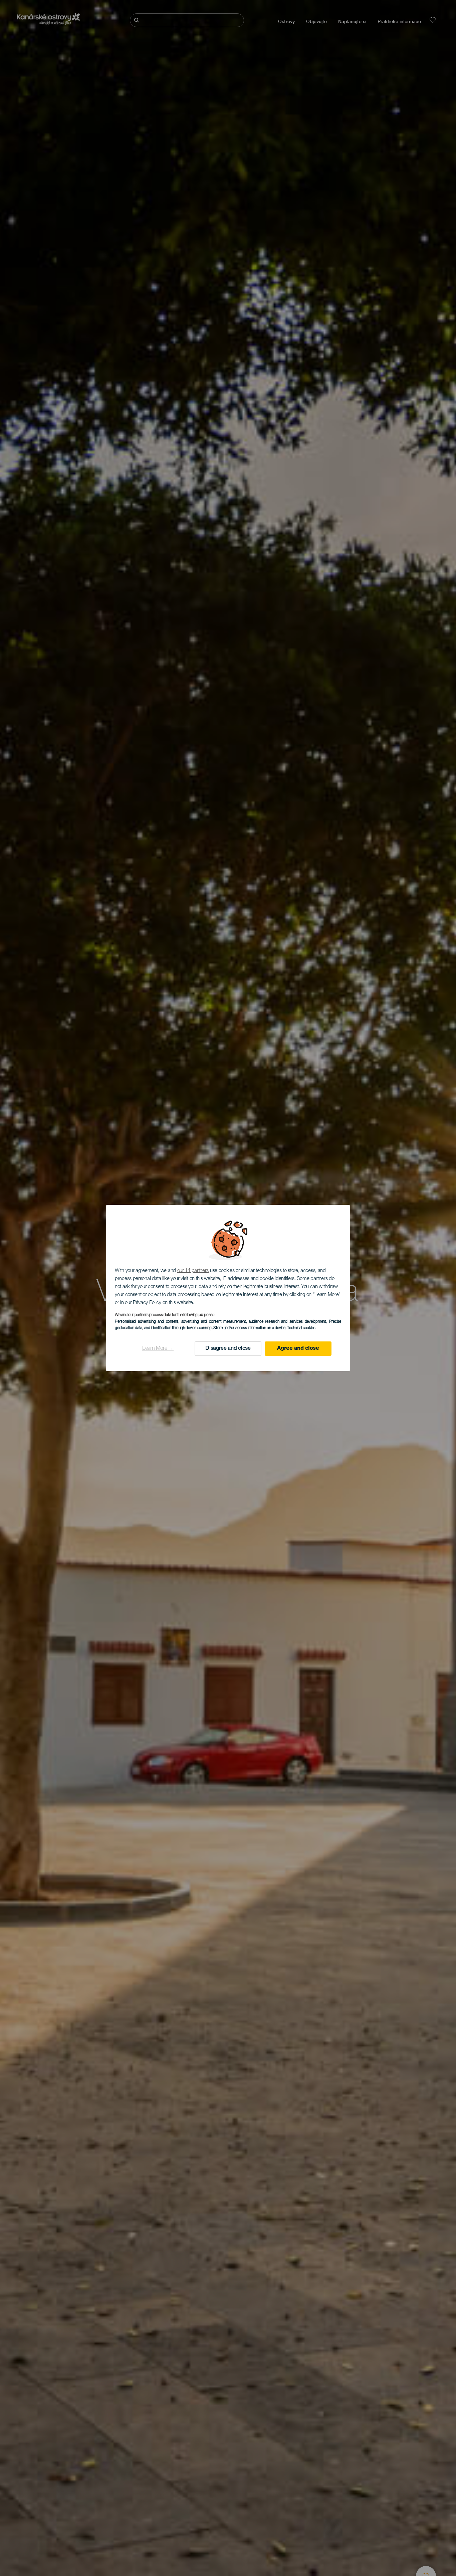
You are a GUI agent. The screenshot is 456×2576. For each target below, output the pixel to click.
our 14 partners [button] (193, 1271)
